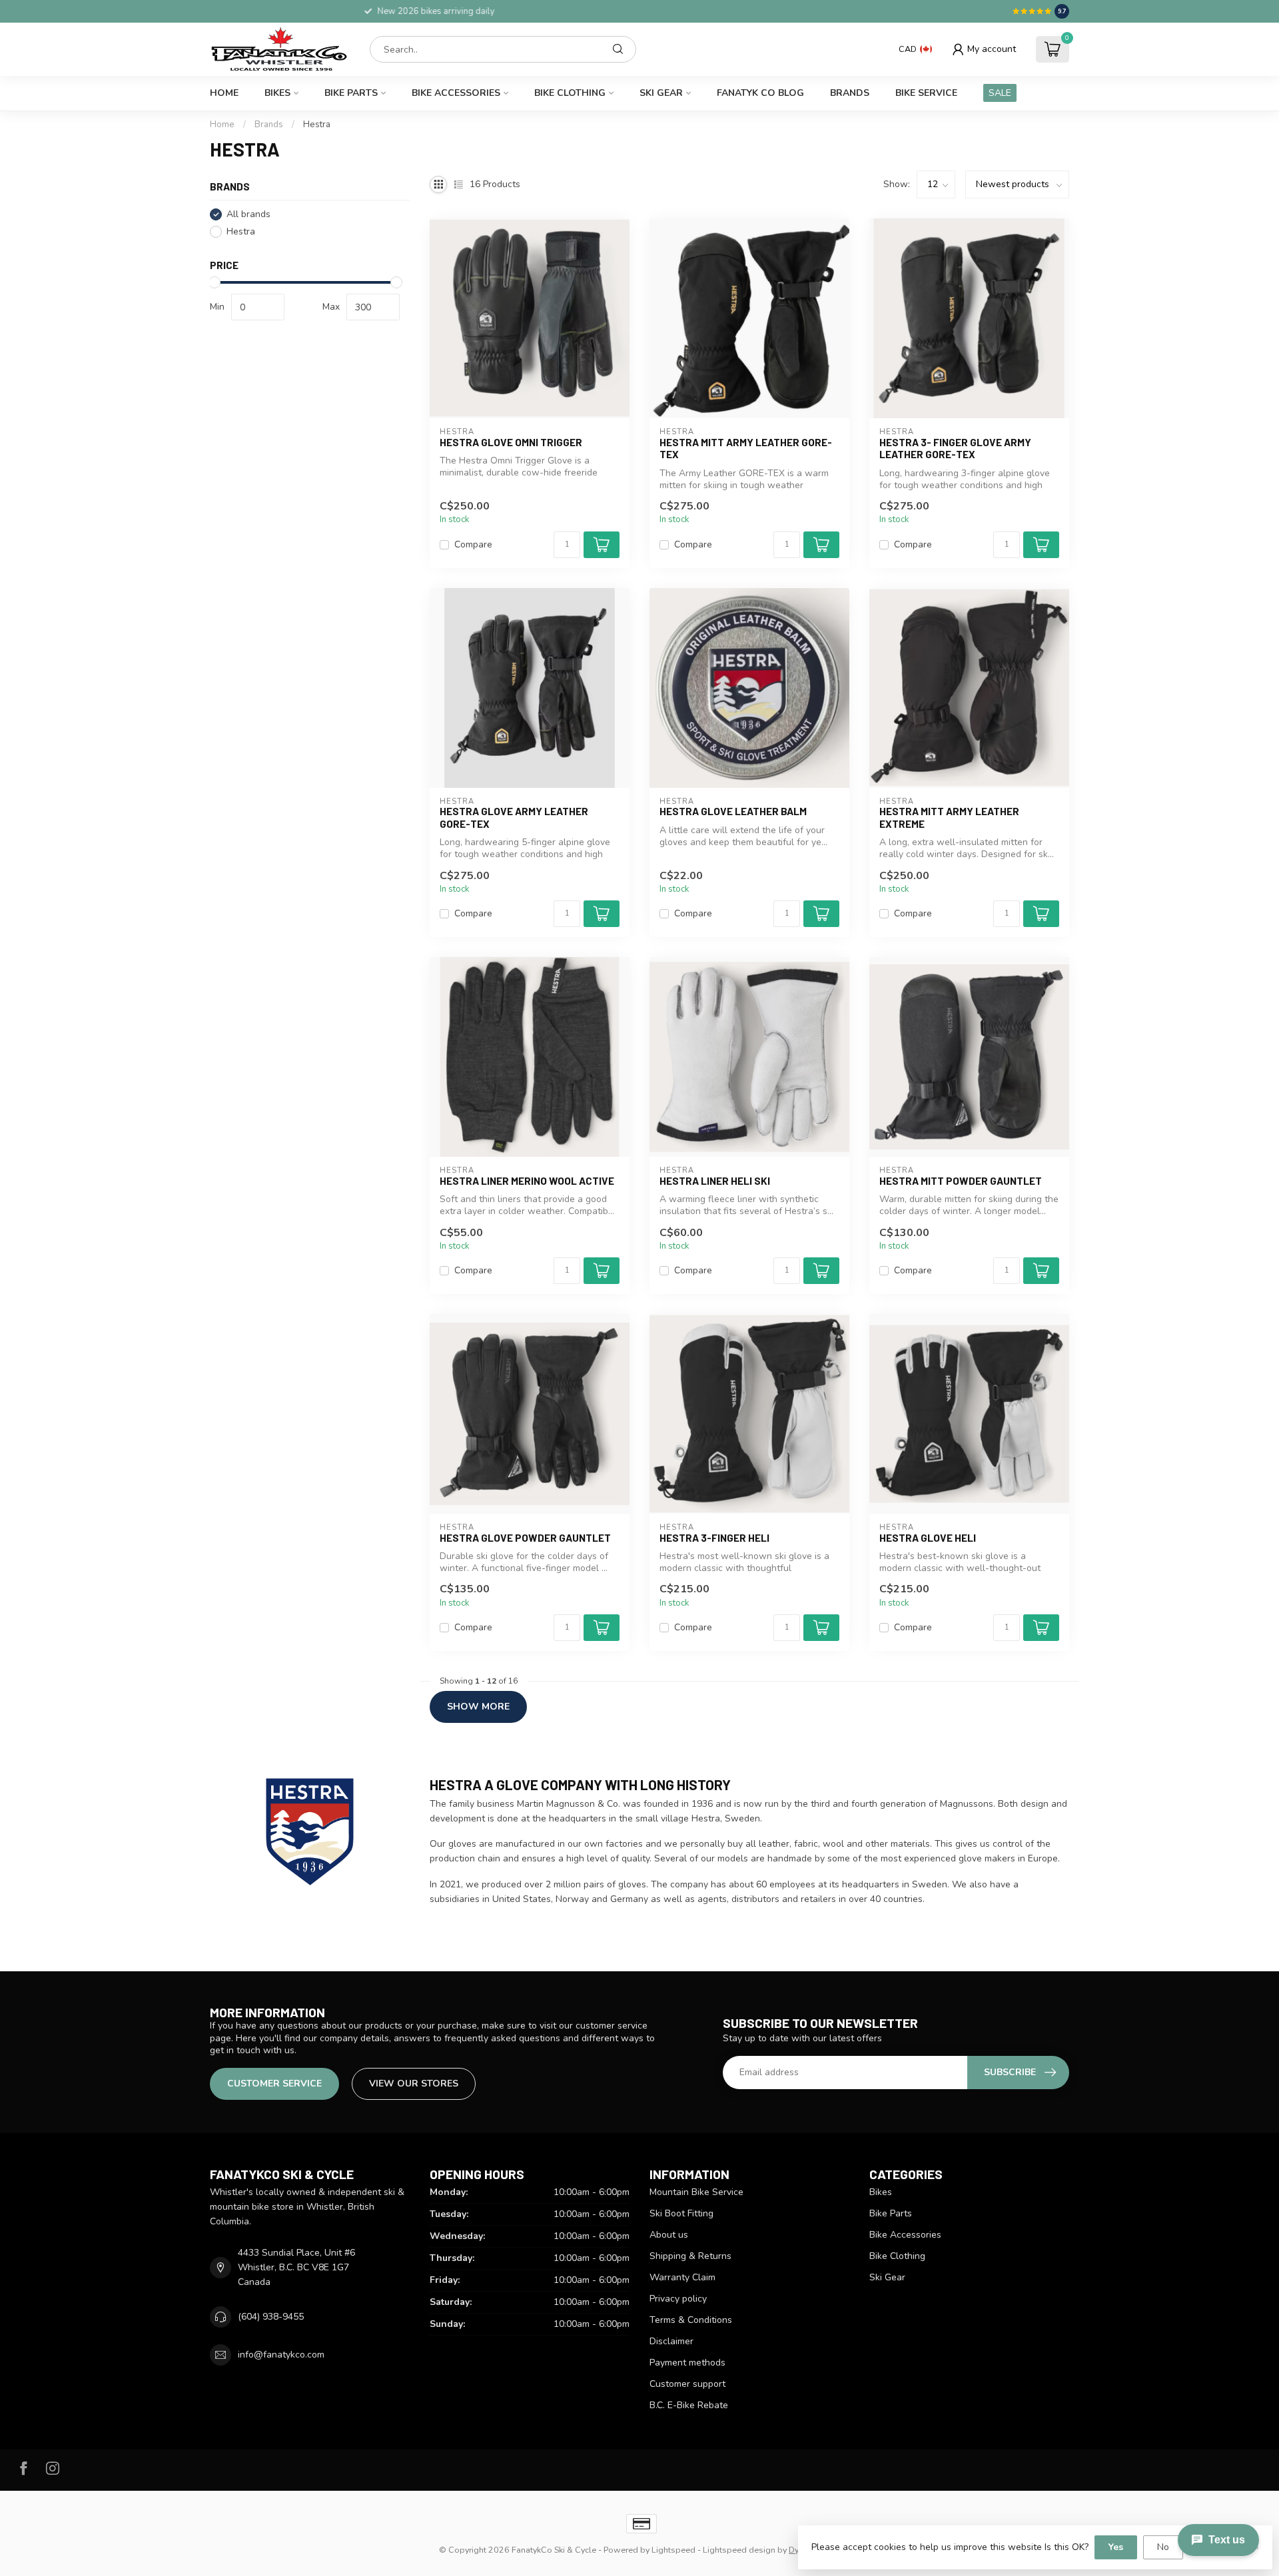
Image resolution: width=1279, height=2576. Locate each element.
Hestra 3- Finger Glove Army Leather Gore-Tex (955, 448)
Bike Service (926, 93)
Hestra (317, 125)
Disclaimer (671, 2341)
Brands (850, 93)
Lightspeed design (739, 2550)
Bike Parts (351, 93)
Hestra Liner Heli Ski (715, 1181)
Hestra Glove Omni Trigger (511, 442)
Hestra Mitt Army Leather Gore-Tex (746, 448)
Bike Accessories (456, 93)
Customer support (687, 2384)
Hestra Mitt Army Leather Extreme (949, 817)
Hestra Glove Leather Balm (733, 811)
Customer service (274, 2084)
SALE (1000, 93)
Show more (478, 1707)
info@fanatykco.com (281, 2355)
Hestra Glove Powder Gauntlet (525, 1538)
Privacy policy (678, 2299)
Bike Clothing (570, 93)
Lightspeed (673, 2550)
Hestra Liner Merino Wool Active (527, 1181)
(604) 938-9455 (271, 2317)
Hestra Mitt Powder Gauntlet (961, 1181)
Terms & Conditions (691, 2320)
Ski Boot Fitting (681, 2213)
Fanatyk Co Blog (760, 93)
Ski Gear (661, 93)
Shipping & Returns (690, 2256)
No (1163, 2547)
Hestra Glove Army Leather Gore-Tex (514, 817)
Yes (1116, 2547)
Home (224, 93)
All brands (248, 214)
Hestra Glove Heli (928, 1538)
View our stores (414, 2084)
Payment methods (687, 2363)
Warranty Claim (682, 2277)
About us (669, 2235)
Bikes (277, 93)
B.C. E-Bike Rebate (689, 2405)
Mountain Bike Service (696, 2192)
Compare (473, 544)
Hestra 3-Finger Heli (714, 1538)
